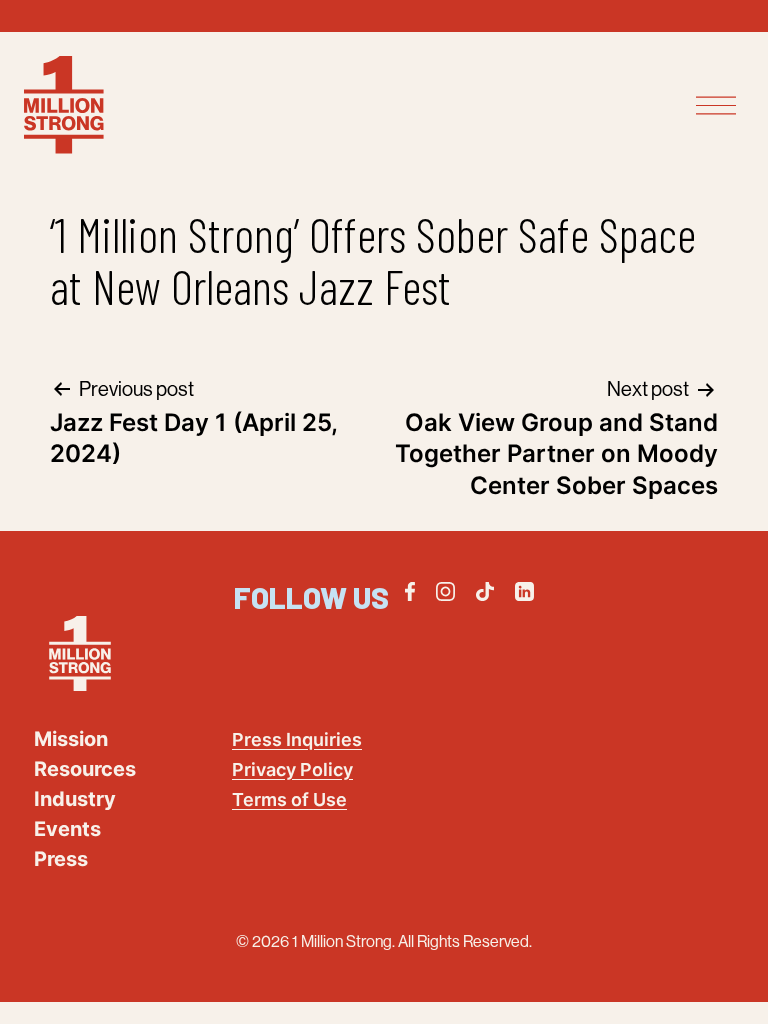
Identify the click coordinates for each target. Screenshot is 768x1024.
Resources (85, 769)
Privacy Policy (292, 769)
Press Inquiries (297, 739)
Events (67, 829)
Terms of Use (289, 799)
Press (61, 859)
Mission (71, 739)
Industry (75, 799)
